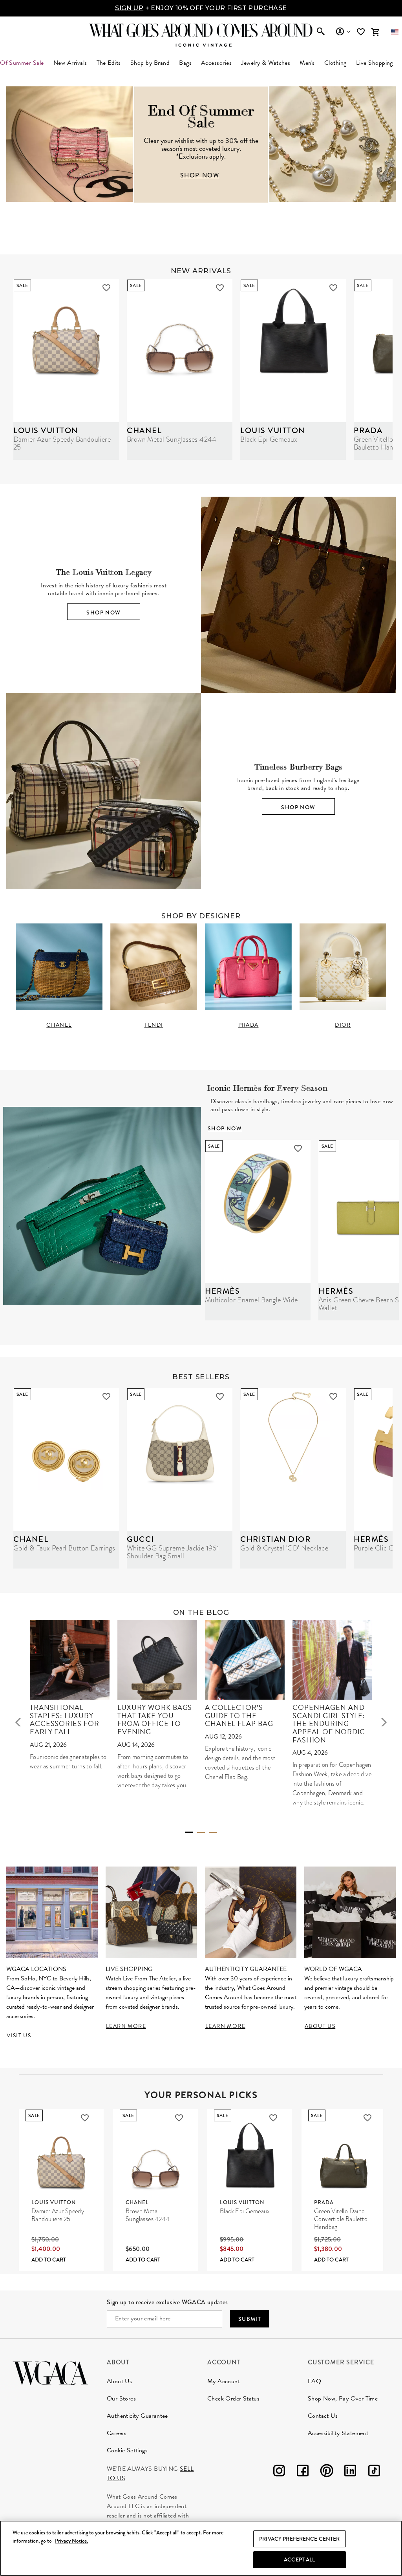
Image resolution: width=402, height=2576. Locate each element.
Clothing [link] (335, 63)
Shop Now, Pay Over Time (343, 2399)
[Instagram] (279, 2472)
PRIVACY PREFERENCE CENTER (300, 2539)
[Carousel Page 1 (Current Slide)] (189, 1832)
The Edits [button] (109, 63)
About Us (119, 2381)
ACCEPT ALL (299, 2560)
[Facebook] (303, 2472)
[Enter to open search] (321, 32)
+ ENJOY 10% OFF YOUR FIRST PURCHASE (201, 8)
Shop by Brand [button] (150, 63)
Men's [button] (307, 63)
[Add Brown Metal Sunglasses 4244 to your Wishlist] (220, 288)
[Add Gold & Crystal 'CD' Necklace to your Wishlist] (333, 1397)
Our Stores (121, 2399)
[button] (395, 32)
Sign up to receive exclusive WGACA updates (167, 2302)
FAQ (314, 2381)
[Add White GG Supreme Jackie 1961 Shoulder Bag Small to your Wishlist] (220, 1397)
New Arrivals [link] (70, 63)
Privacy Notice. (71, 2541)
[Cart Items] (375, 32)
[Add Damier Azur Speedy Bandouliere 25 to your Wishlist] (106, 288)
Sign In (343, 32)
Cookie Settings (127, 2450)
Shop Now (103, 612)
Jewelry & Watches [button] (266, 63)
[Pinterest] (327, 2472)
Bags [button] (185, 63)
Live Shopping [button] (375, 63)
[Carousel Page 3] (213, 1833)
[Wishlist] (362, 32)
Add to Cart (49, 2260)
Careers (117, 2433)
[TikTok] (374, 2472)
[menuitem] (70, 63)
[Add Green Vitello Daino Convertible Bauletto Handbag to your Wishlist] (367, 2118)
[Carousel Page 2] (201, 1833)
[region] (201, 2548)
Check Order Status (233, 2399)
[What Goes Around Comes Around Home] (201, 30)
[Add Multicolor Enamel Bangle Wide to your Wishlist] (298, 1148)
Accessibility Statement (338, 2433)
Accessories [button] (216, 63)
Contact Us (323, 2416)
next (384, 1722)
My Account (224, 2381)
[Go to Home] (50, 2372)
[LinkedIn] (350, 2472)
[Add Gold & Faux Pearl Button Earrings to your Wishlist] (106, 1397)
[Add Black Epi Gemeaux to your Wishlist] (333, 288)
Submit (250, 2319)
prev (18, 1722)
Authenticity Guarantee (137, 2416)
